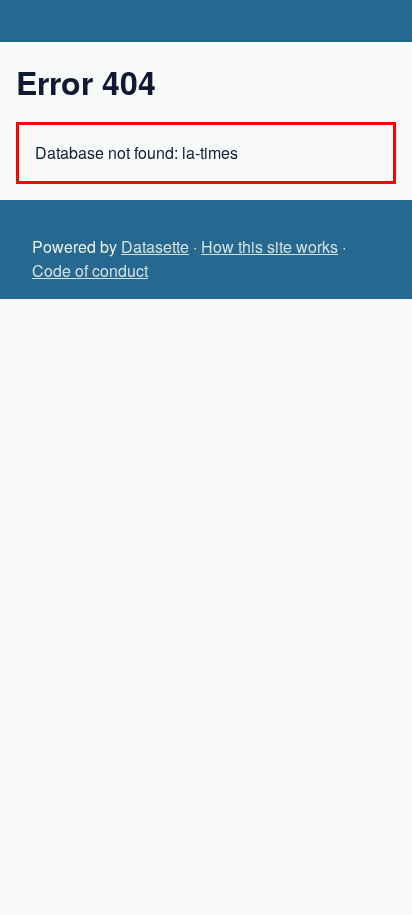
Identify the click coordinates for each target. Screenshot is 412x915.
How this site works (269, 246)
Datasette (155, 246)
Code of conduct (90, 270)
